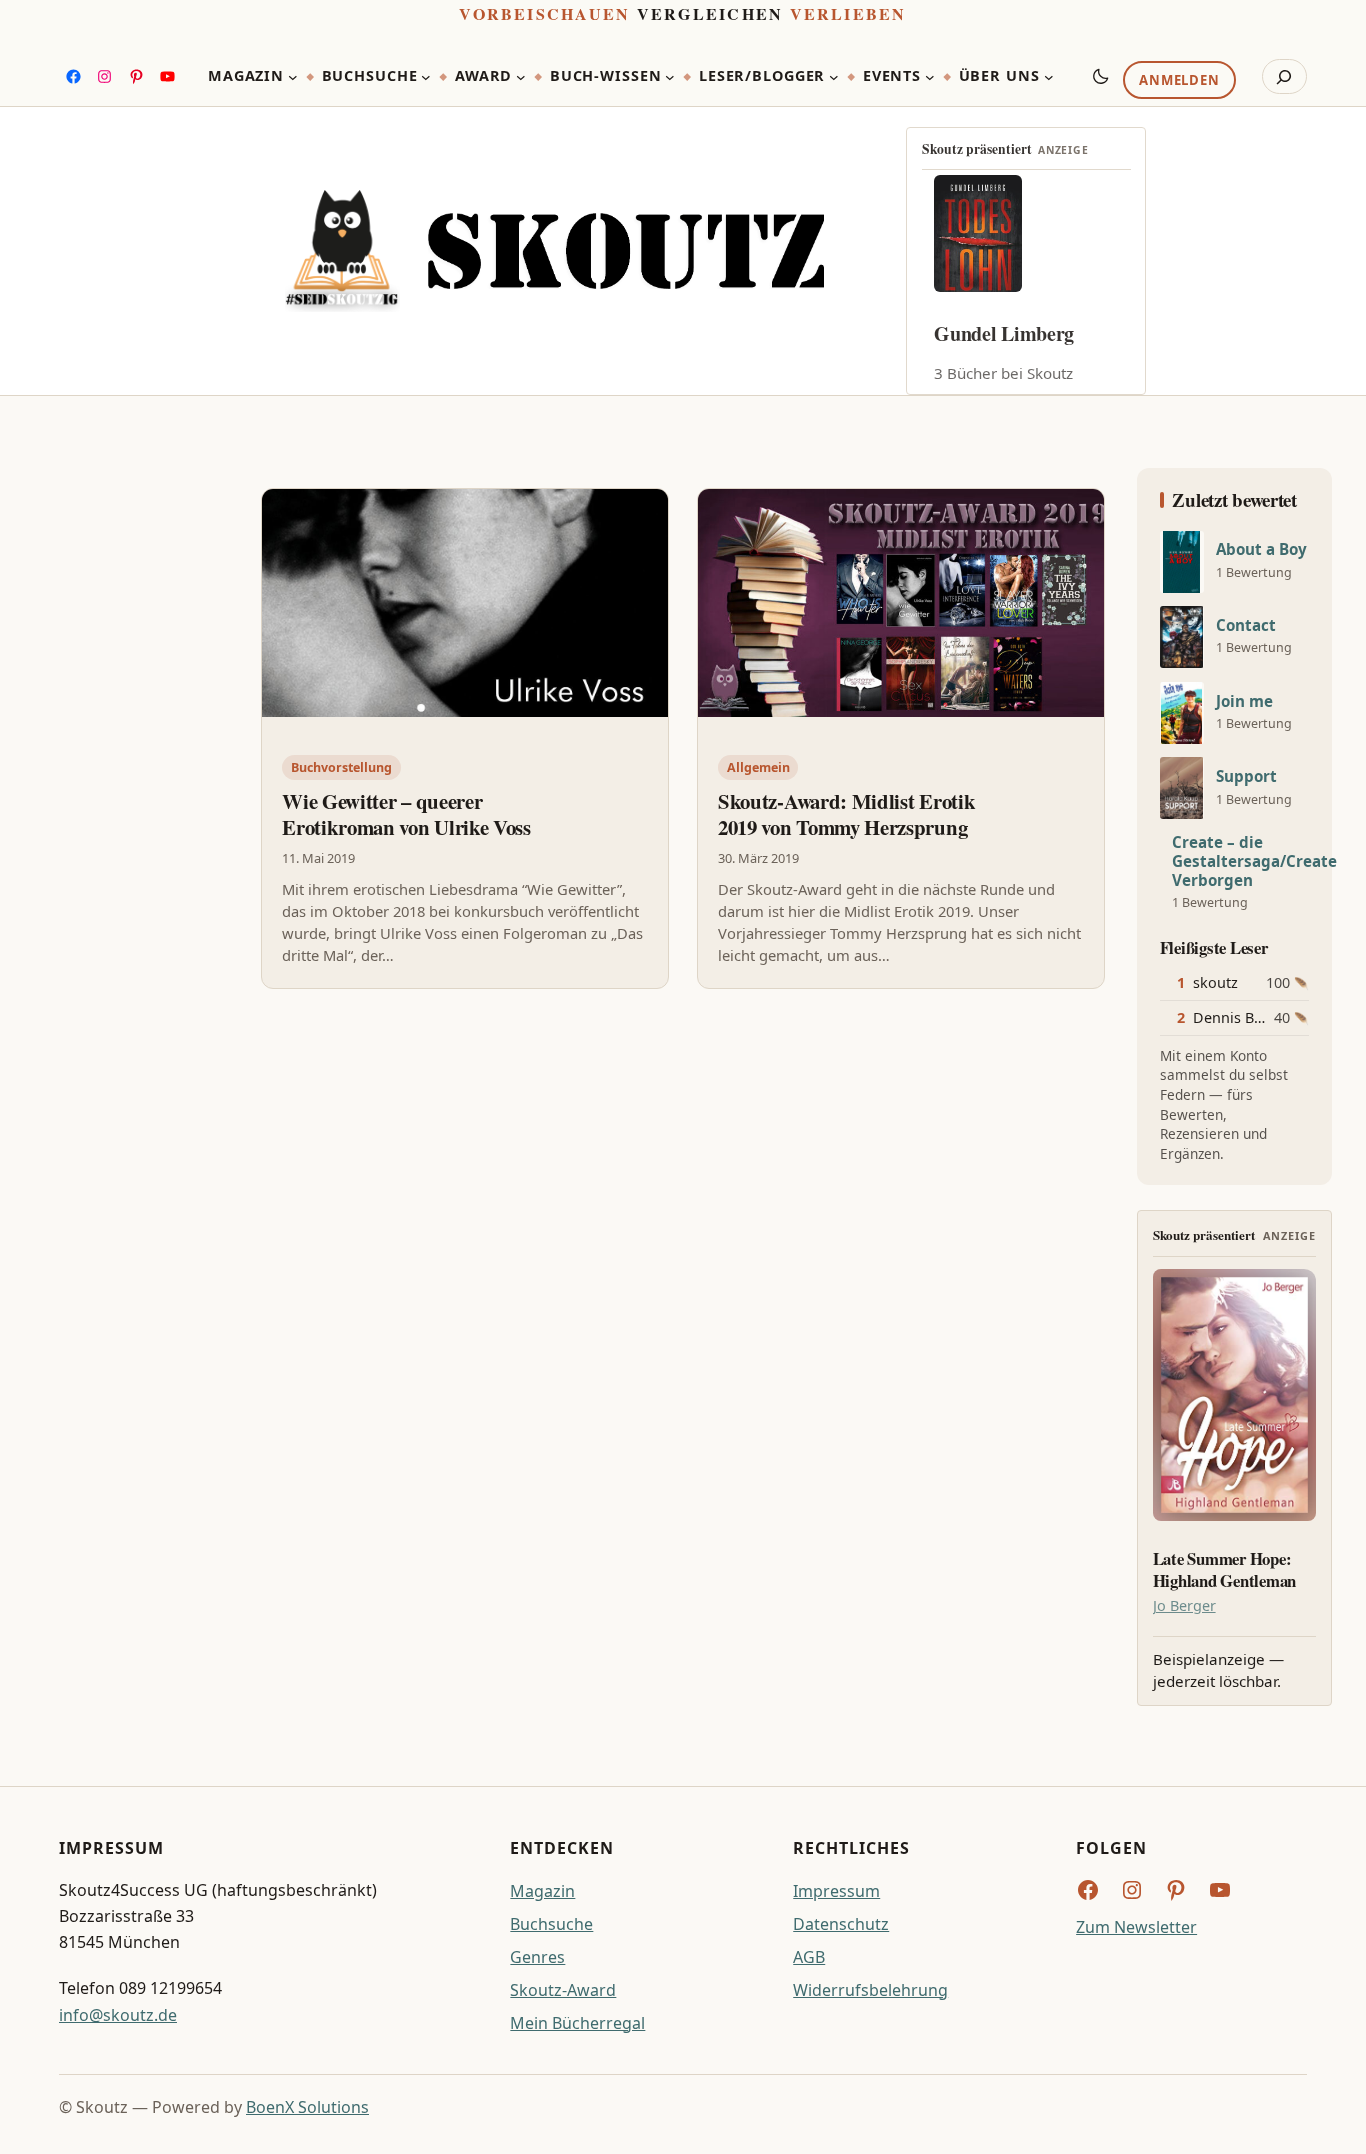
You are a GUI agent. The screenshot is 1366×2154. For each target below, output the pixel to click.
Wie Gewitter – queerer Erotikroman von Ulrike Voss (406, 814)
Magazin (542, 1891)
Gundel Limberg (1004, 333)
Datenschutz (841, 1924)
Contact (1246, 625)
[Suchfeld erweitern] (1284, 77)
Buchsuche (551, 1924)
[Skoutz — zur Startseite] (554, 251)
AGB (809, 1957)
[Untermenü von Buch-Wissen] (670, 77)
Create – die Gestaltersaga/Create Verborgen (1254, 861)
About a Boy (1261, 549)
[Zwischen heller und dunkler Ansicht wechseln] (1101, 76)
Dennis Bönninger (1255, 1017)
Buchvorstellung (341, 767)
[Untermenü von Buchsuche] (426, 77)
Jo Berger (1184, 1605)
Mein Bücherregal (577, 2023)
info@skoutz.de (118, 2015)
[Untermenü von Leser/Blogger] (834, 77)
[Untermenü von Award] (521, 77)
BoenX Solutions (307, 2107)
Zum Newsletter (1136, 1927)
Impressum (836, 1891)
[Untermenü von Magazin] (293, 77)
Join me (1244, 701)
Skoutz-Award (563, 1990)
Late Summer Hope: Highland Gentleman (1224, 1570)
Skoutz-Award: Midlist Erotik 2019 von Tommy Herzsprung (846, 814)
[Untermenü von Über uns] (1049, 77)
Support (1246, 776)
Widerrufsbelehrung (870, 1990)
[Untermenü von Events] (930, 77)
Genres (537, 1957)
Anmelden (1179, 81)
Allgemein (758, 767)
